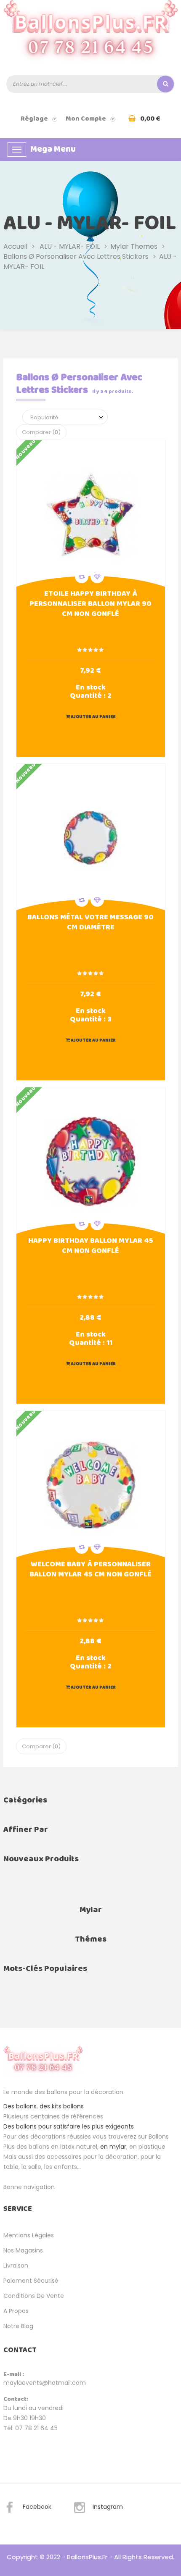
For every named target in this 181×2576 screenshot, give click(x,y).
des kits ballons (62, 2106)
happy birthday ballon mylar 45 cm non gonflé (91, 1247)
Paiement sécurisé (31, 2281)
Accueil (15, 246)
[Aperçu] (90, 514)
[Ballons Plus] (91, 35)
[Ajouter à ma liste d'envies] (97, 576)
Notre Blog (18, 2326)
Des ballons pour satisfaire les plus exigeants (69, 2126)
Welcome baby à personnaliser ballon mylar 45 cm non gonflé (90, 1570)
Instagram (108, 2507)
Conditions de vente (34, 2296)
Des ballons (20, 2106)
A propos (16, 2311)
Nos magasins (23, 2250)
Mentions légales (29, 2235)
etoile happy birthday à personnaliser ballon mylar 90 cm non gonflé (90, 605)
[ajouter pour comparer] (82, 576)
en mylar (113, 2147)
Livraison (16, 2266)
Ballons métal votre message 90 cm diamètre (90, 923)
